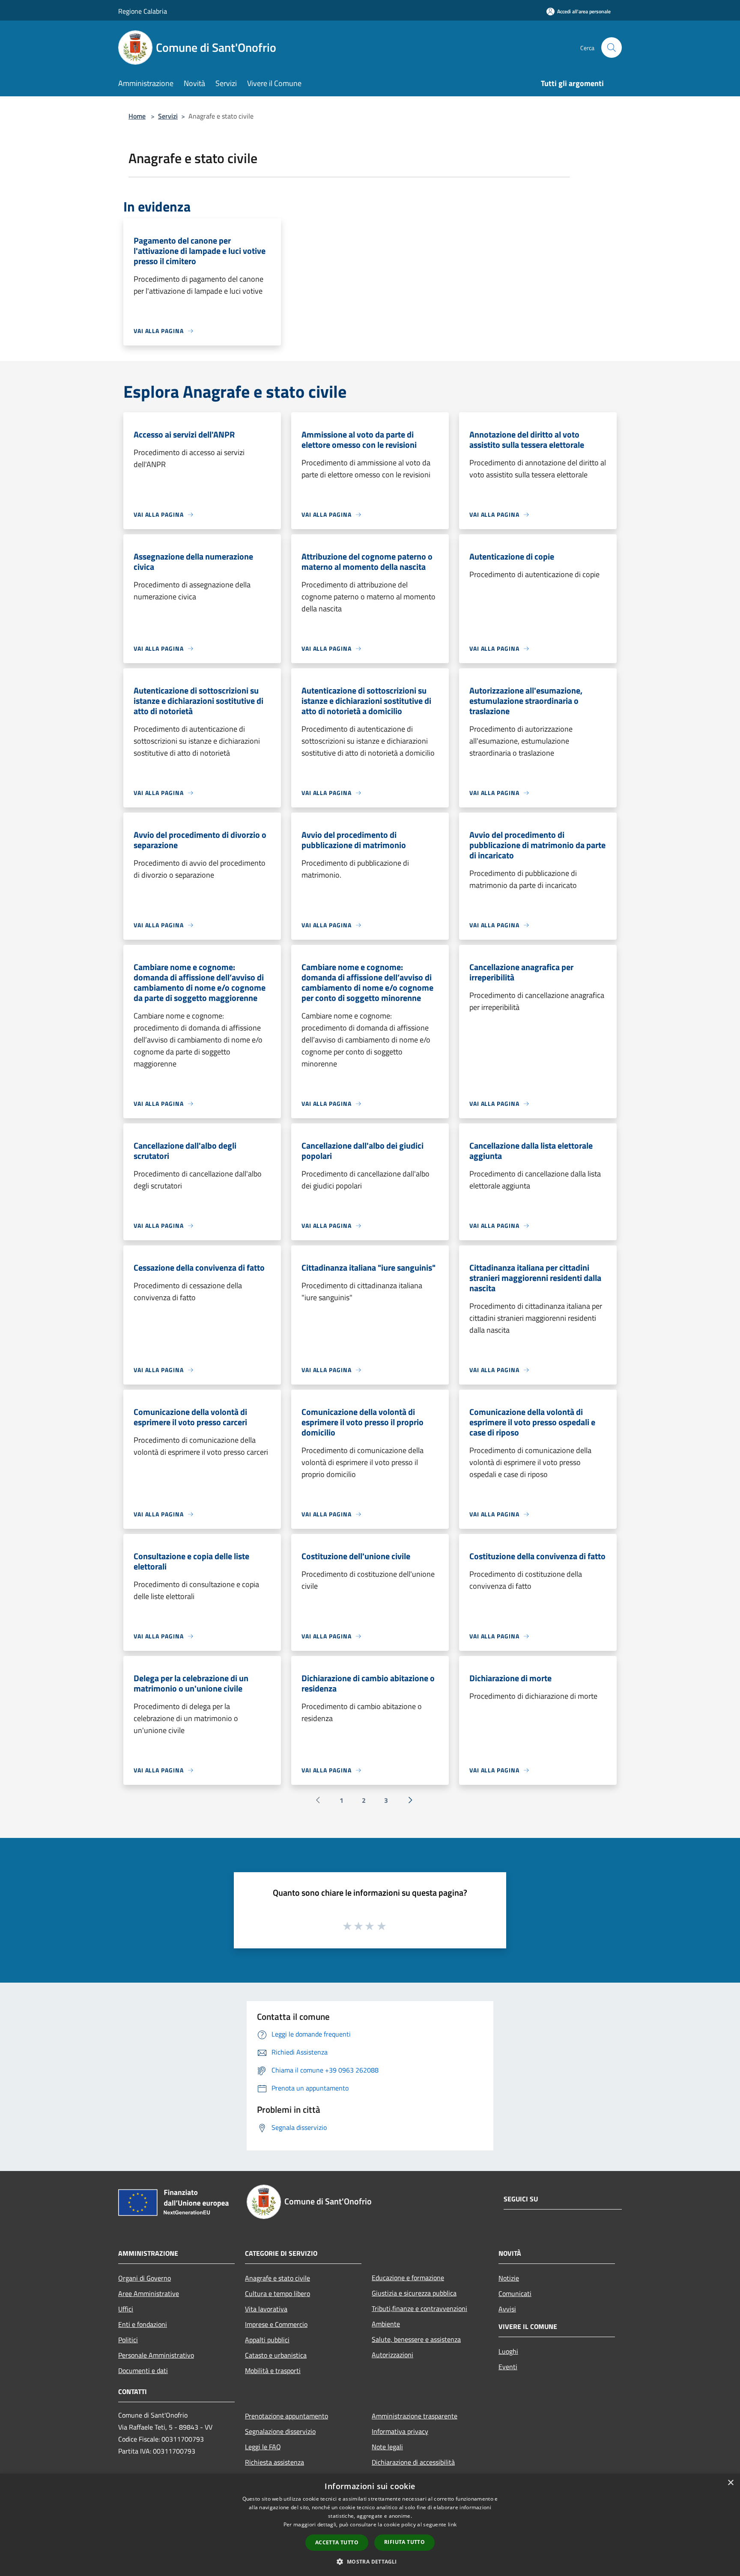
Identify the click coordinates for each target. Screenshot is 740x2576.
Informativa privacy (400, 2431)
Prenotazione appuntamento (286, 2416)
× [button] (730, 2483)
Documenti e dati (143, 2371)
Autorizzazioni (392, 2355)
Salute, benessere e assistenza (416, 2339)
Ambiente (386, 2324)
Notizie (509, 2278)
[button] (370, 2561)
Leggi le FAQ (263, 2447)
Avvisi (507, 2309)
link (452, 2524)
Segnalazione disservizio (280, 2431)
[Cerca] (612, 48)
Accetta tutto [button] (337, 2542)
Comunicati (515, 2293)
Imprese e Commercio (276, 2324)
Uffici (126, 2309)
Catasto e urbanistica (276, 2355)
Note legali (387, 2447)
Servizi (168, 116)
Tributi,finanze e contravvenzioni (419, 2308)
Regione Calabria (143, 11)
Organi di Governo (145, 2278)
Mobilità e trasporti (273, 2371)
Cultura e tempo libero (277, 2293)
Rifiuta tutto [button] (404, 2542)
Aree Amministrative (149, 2293)
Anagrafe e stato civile (277, 2278)
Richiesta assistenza (275, 2462)
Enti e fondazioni (143, 2324)
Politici (128, 2340)
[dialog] (370, 2525)
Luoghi (508, 2351)
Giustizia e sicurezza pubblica (414, 2293)
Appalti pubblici (267, 2340)
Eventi (508, 2367)
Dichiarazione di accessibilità (413, 2462)
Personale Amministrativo (156, 2355)
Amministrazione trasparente (415, 2416)
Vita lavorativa (266, 2309)
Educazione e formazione (408, 2278)
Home (137, 116)
